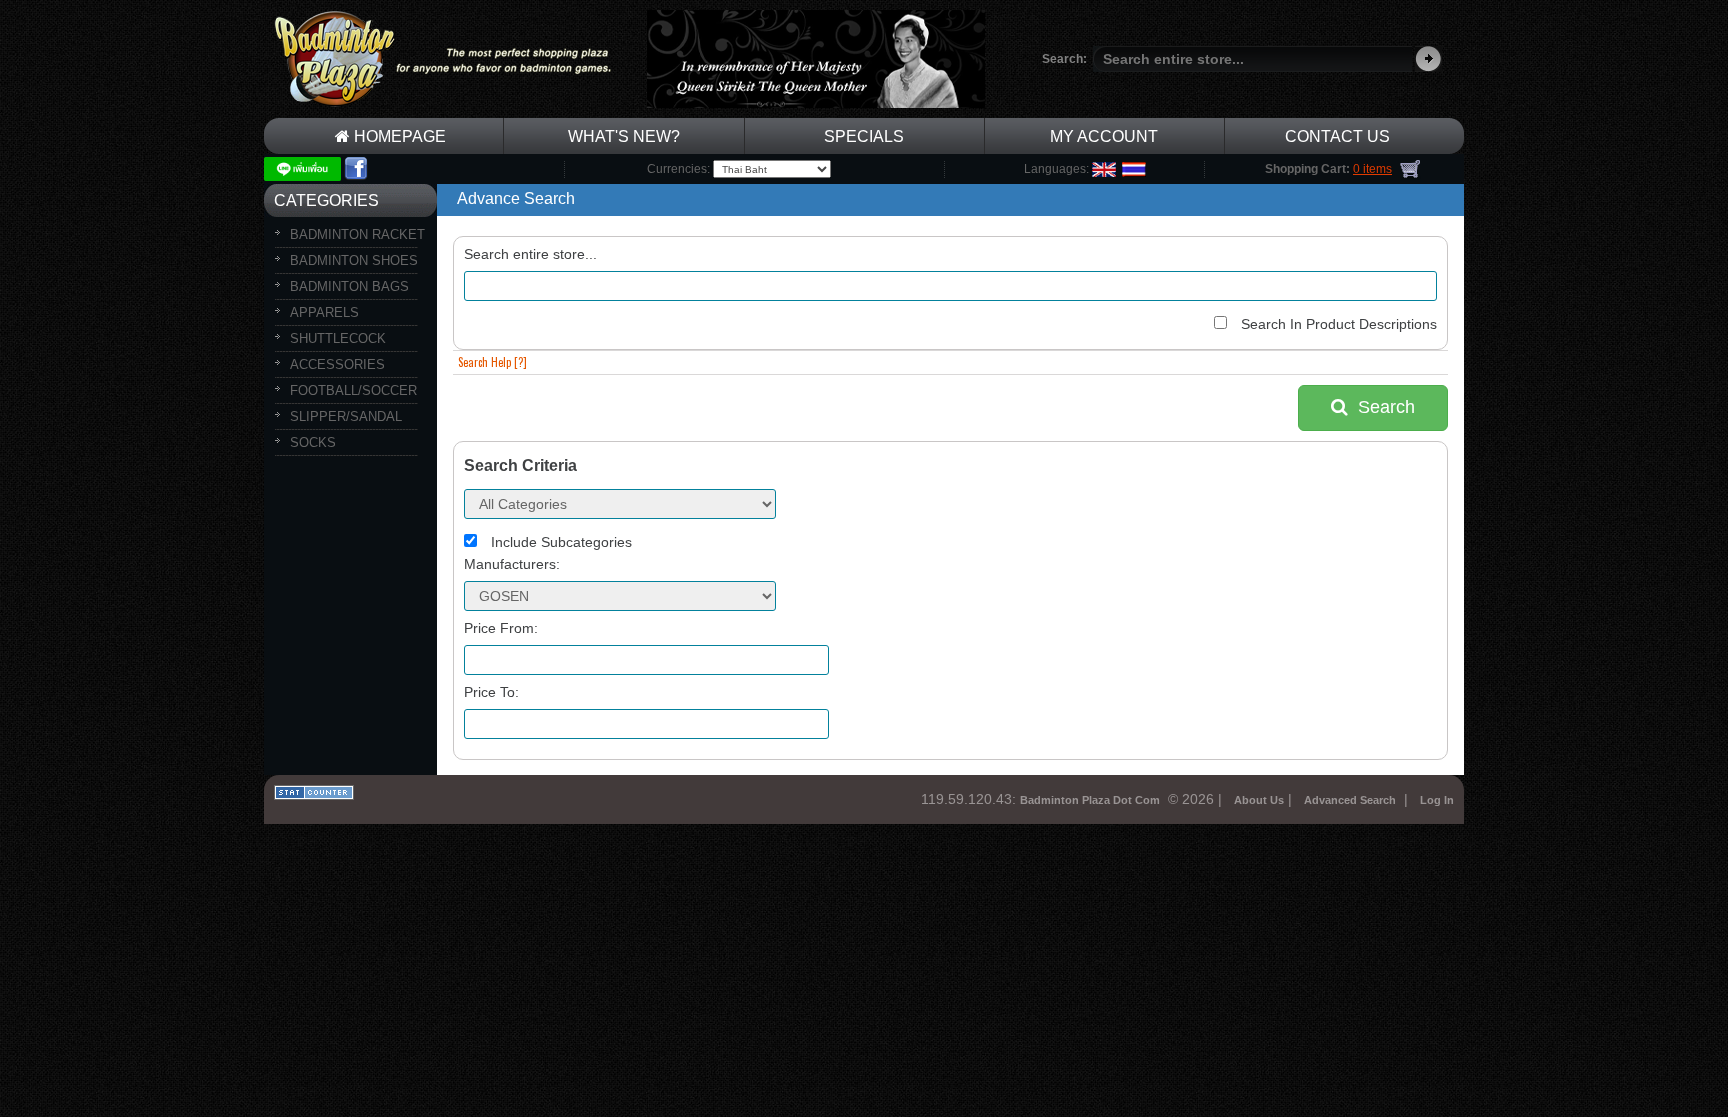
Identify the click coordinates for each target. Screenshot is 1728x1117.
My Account (1104, 136)
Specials (864, 136)
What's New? (624, 136)
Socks (313, 442)
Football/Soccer (353, 390)
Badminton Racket (357, 234)
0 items (1372, 169)
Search (1381, 407)
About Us (1259, 800)
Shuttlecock (338, 338)
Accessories (337, 364)
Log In (1437, 800)
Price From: (501, 628)
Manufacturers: (512, 564)
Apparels (324, 312)
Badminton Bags (349, 286)
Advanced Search (1350, 800)
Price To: (491, 692)
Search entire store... (530, 254)
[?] (492, 362)
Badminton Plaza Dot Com (1090, 800)
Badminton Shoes (354, 260)
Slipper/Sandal (346, 416)
